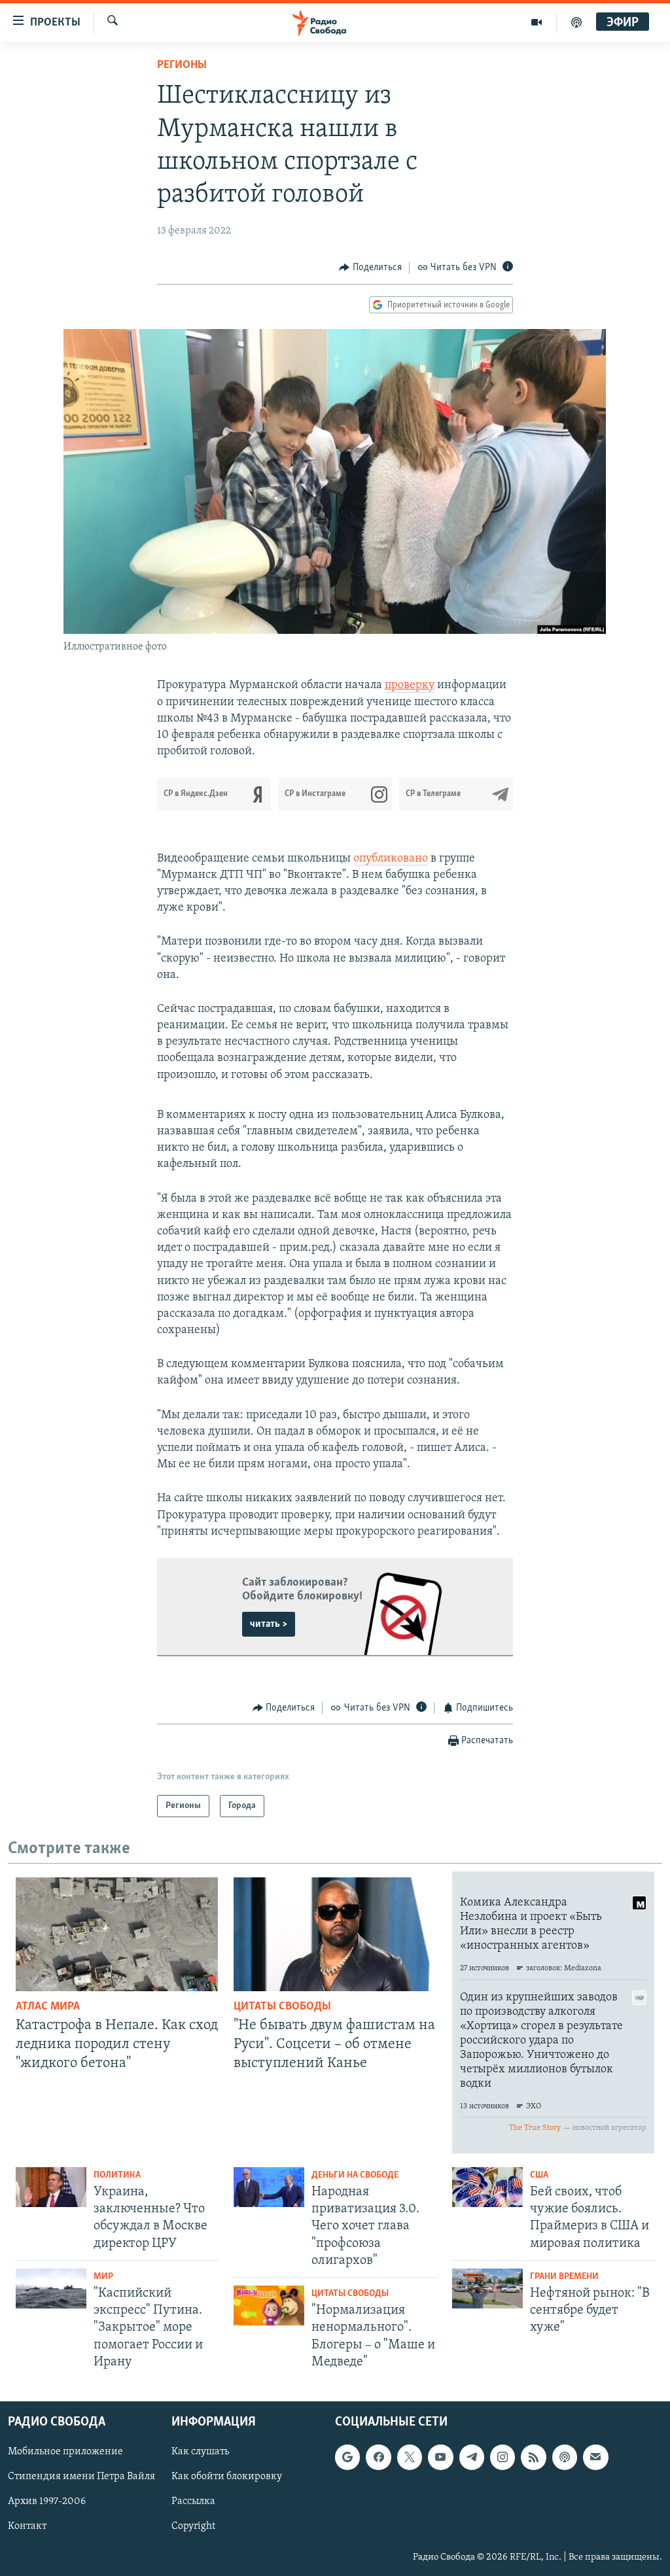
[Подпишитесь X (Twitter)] (410, 2457)
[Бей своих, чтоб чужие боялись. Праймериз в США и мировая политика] (487, 2187)
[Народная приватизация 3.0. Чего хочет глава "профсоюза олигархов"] (269, 2187)
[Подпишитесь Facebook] (378, 2457)
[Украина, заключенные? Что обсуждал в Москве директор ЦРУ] (51, 2187)
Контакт (27, 2527)
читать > (269, 1624)
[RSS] (533, 2457)
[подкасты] (576, 22)
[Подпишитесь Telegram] (472, 2457)
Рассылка (193, 2502)
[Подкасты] (565, 2457)
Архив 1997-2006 (47, 2502)
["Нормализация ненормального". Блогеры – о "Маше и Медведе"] (269, 2306)
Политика (117, 2175)
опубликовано (391, 859)
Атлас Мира (48, 2007)
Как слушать (200, 2452)
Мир (103, 2277)
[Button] (370, 268)
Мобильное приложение (65, 2452)
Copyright (193, 2527)
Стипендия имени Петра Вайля (81, 2477)
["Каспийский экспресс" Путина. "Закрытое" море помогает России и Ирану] (51, 2289)
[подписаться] (595, 2457)
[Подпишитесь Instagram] (502, 2457)
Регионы (182, 65)
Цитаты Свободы (282, 2007)
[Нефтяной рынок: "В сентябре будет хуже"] (487, 2289)
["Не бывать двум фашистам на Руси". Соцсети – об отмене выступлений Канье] (335, 1934)
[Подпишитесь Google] (347, 2457)
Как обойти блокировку (227, 2477)
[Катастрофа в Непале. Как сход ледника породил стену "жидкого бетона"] (117, 1934)
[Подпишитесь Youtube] (440, 2457)
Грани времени (564, 2277)
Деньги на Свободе (355, 2175)
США (539, 2175)
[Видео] (537, 22)
